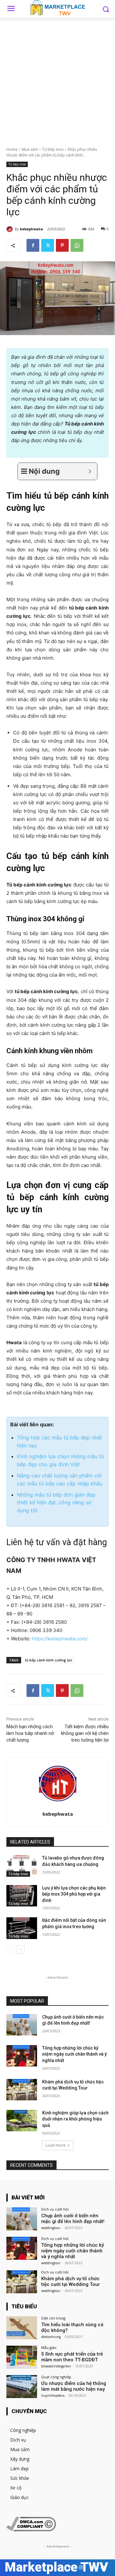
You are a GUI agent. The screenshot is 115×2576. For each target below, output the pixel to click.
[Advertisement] (57, 79)
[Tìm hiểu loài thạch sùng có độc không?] (22, 2328)
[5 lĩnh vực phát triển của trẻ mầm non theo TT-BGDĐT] (22, 2357)
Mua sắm (30, 149)
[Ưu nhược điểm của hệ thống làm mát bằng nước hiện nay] (22, 2387)
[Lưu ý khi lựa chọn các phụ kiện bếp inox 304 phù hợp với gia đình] (22, 1896)
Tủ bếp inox (53, 149)
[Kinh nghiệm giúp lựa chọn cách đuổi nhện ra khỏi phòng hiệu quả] (22, 2121)
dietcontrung (51, 2337)
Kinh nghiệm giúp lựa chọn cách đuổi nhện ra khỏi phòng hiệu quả (75, 2119)
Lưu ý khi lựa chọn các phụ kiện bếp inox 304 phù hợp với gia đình (74, 1894)
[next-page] (21, 1950)
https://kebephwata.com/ (60, 1639)
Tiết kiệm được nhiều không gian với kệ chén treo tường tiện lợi (85, 1733)
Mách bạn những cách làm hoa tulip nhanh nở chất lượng (30, 1733)
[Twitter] (48, 245)
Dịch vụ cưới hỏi (55, 2209)
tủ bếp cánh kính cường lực (49, 1660)
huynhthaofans (53, 2396)
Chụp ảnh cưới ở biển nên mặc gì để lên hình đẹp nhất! (73, 2219)
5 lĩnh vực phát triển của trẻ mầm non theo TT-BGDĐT (72, 2357)
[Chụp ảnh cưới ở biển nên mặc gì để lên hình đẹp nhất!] (22, 2025)
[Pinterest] (62, 245)
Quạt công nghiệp (56, 2377)
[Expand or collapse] (90, 471)
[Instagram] (81, 2568)
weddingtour (51, 2228)
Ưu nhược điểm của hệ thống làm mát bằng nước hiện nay (74, 2386)
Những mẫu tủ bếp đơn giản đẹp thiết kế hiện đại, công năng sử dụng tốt (56, 1503)
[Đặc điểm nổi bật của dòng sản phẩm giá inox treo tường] (22, 1928)
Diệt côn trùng (53, 2318)
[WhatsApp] (77, 245)
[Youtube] (103, 2568)
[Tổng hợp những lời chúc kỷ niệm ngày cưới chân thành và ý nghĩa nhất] (22, 2056)
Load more (55, 2145)
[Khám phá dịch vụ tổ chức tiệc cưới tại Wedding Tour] (22, 2090)
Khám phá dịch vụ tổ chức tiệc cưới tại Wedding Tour (71, 2281)
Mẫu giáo (49, 2347)
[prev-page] (10, 1950)
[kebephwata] (11, 229)
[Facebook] (33, 245)
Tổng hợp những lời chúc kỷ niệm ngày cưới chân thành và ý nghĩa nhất (74, 2054)
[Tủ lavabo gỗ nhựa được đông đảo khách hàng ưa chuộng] (22, 1866)
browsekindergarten (56, 2366)
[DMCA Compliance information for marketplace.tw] (31, 2530)
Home (12, 149)
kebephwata (31, 229)
